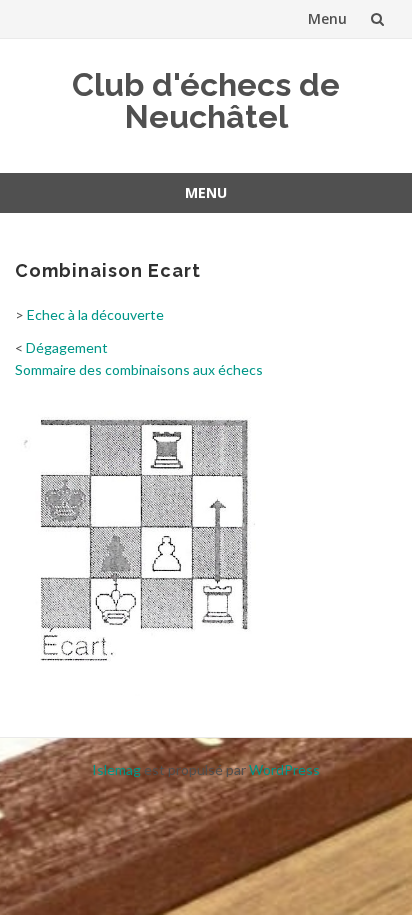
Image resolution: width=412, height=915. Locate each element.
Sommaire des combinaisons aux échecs (139, 369)
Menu (327, 18)
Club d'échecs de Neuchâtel (206, 100)
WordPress (284, 769)
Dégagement (67, 347)
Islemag (116, 769)
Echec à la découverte (95, 314)
